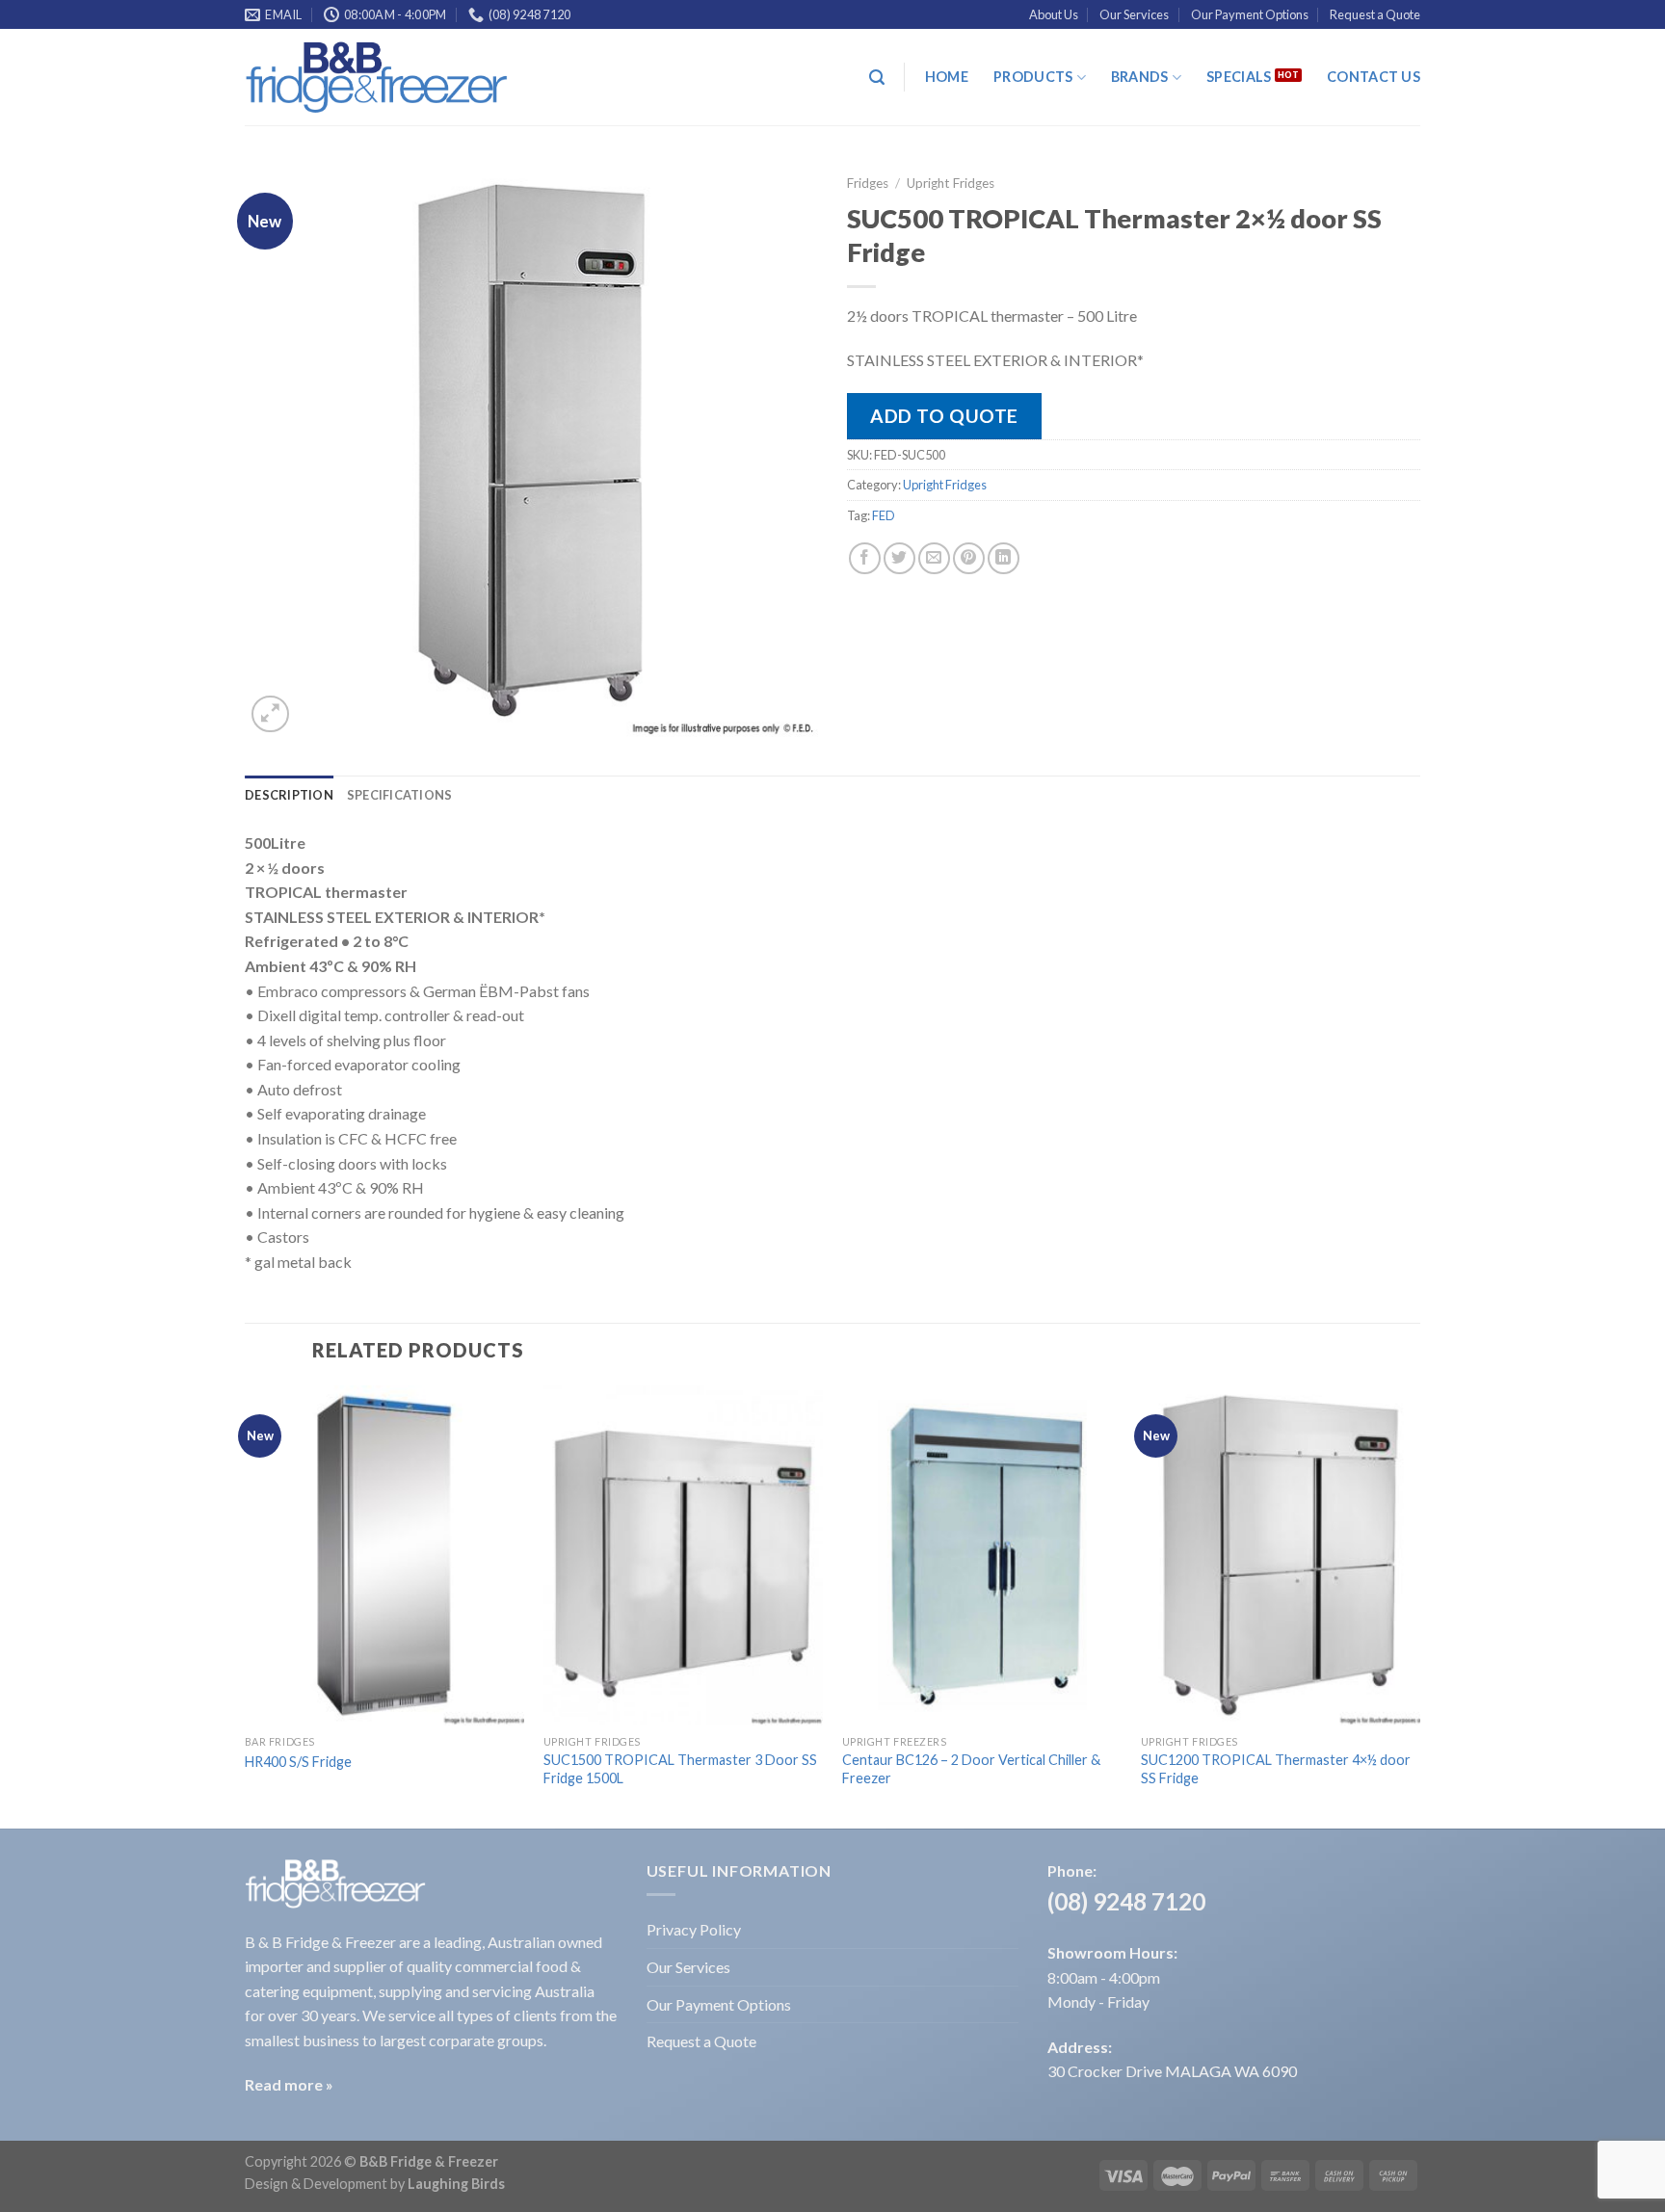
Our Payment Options (1250, 14)
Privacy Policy (694, 1929)
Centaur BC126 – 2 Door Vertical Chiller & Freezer (971, 1769)
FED (884, 515)
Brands (1140, 77)
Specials (1239, 77)
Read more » (289, 2084)
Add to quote (944, 416)
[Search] (877, 78)
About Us (1054, 14)
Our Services (1134, 14)
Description (289, 795)
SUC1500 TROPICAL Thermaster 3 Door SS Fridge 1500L (680, 1769)
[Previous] (246, 1605)
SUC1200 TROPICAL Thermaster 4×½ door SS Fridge (1276, 1769)
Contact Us (1374, 77)
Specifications (400, 795)
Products (1033, 77)
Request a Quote (1375, 14)
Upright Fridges (951, 183)
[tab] (289, 795)
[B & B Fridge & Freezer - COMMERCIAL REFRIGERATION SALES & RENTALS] (377, 78)
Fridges (868, 183)
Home (947, 77)
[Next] (1419, 1605)
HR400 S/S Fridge (298, 1762)
